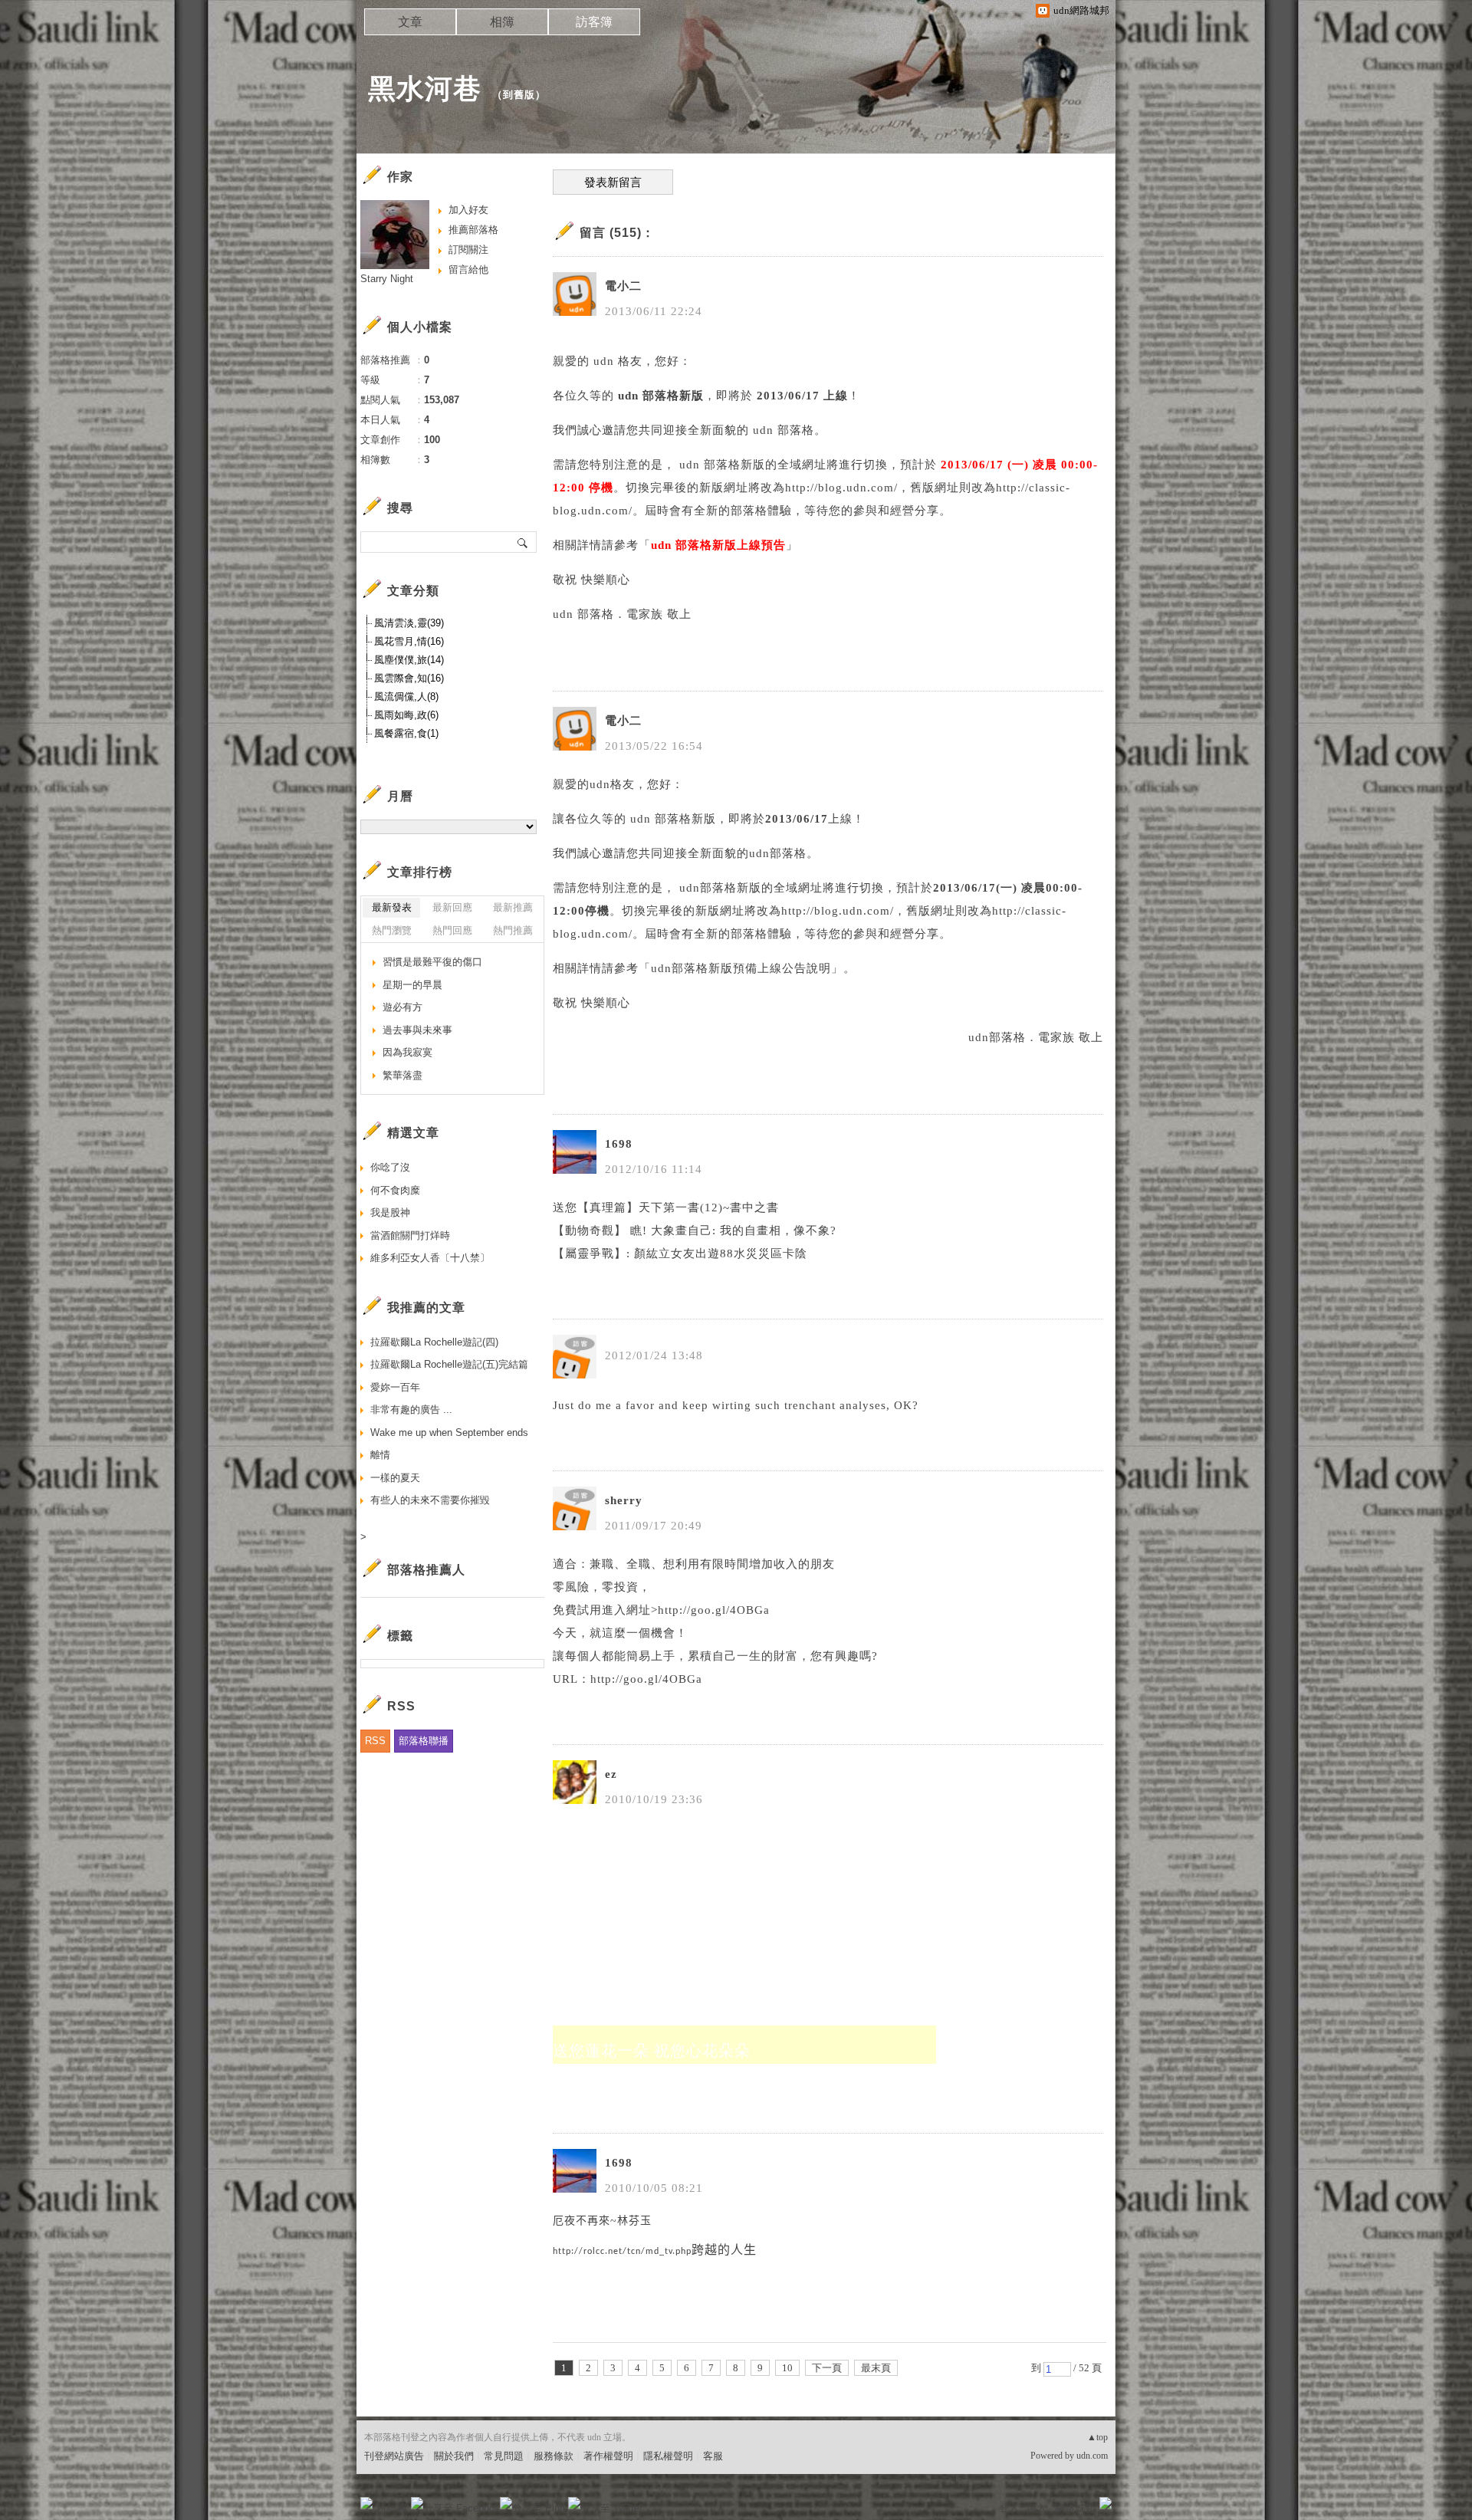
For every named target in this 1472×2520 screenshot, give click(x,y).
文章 (410, 22)
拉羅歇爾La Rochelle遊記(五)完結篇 (449, 1364)
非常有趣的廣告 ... (411, 1409)
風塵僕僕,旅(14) (409, 660)
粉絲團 (391, 2508)
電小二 (623, 286)
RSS (375, 1741)
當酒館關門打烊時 (410, 1235)
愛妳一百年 (395, 1387)
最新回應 (452, 907)
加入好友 (468, 210)
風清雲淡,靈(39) (409, 623)
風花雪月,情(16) (409, 641)
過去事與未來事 (417, 1030)
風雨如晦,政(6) (406, 715)
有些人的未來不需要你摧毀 (430, 1500)
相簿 (502, 22)
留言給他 (468, 269)
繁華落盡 (402, 1075)
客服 (713, 2456)
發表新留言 (613, 182)
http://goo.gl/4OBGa (646, 1679)
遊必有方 (402, 1007)
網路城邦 (1075, 2508)
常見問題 (504, 2456)
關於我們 (454, 2456)
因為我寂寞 (407, 1052)
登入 (1009, 2508)
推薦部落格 (473, 230)
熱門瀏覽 (392, 930)
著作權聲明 (608, 2456)
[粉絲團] (366, 2503)
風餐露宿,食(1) (406, 733)
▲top (1097, 2437)
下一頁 (827, 2368)
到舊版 (519, 95)
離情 (380, 1455)
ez (611, 1774)
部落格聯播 (424, 1741)
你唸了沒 (390, 1167)
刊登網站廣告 (394, 2456)
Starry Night (387, 279)
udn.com (1092, 2456)
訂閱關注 (468, 250)
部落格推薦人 (426, 1570)
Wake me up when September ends (449, 1432)
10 (787, 2368)
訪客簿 (594, 22)
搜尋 (523, 542)
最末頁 (876, 2368)
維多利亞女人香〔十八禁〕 (430, 1258)
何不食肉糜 (395, 1190)
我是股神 (390, 1212)
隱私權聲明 (668, 2456)
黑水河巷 (425, 89)
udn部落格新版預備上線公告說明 (741, 968)
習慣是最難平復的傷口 (432, 962)
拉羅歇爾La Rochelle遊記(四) (434, 1342)
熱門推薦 (513, 930)
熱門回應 (452, 930)
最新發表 (392, 907)
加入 (1037, 2508)
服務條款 (554, 2456)
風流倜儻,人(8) (406, 697)
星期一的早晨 (412, 985)
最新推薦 (513, 907)
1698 (619, 1144)
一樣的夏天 (395, 1478)
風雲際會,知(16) (409, 678)
